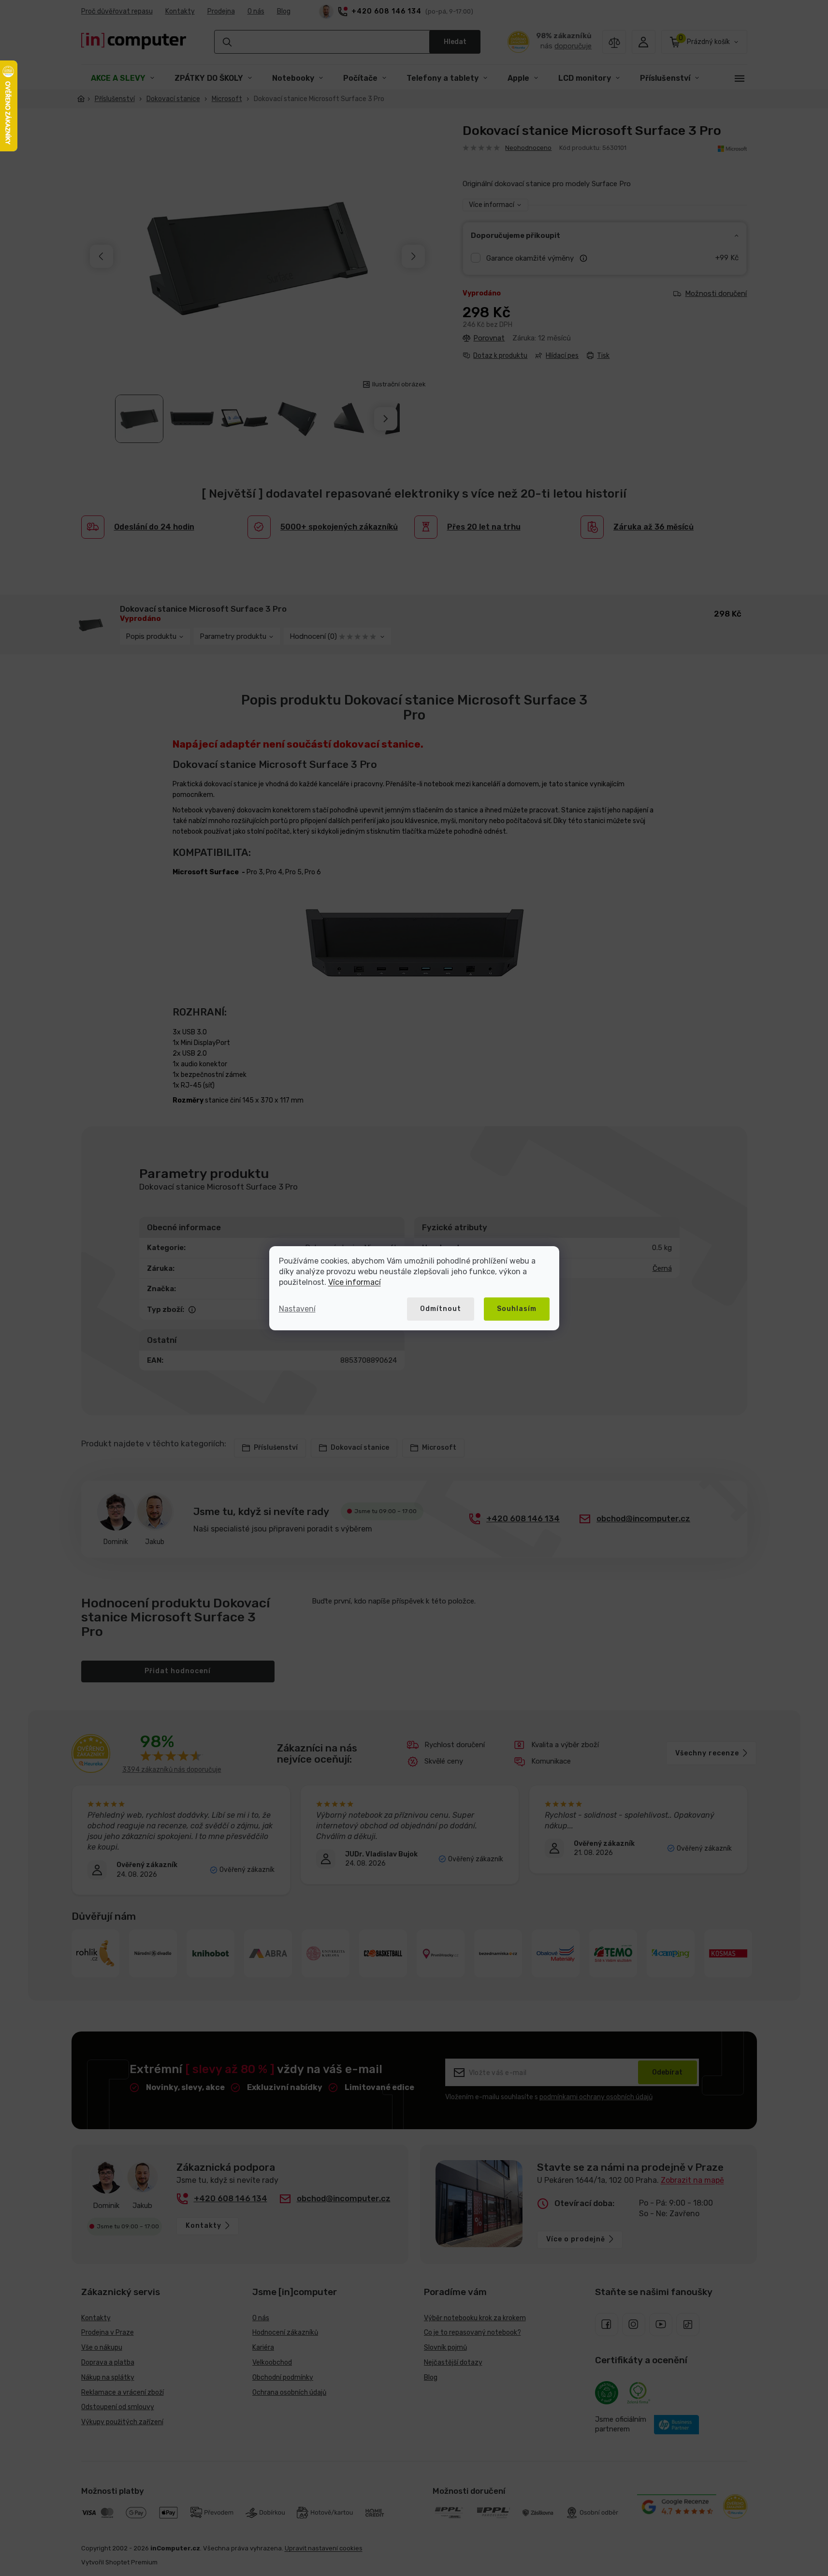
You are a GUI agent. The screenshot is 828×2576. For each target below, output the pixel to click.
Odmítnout (441, 1309)
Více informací (355, 1282)
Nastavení (297, 1309)
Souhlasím (517, 1309)
